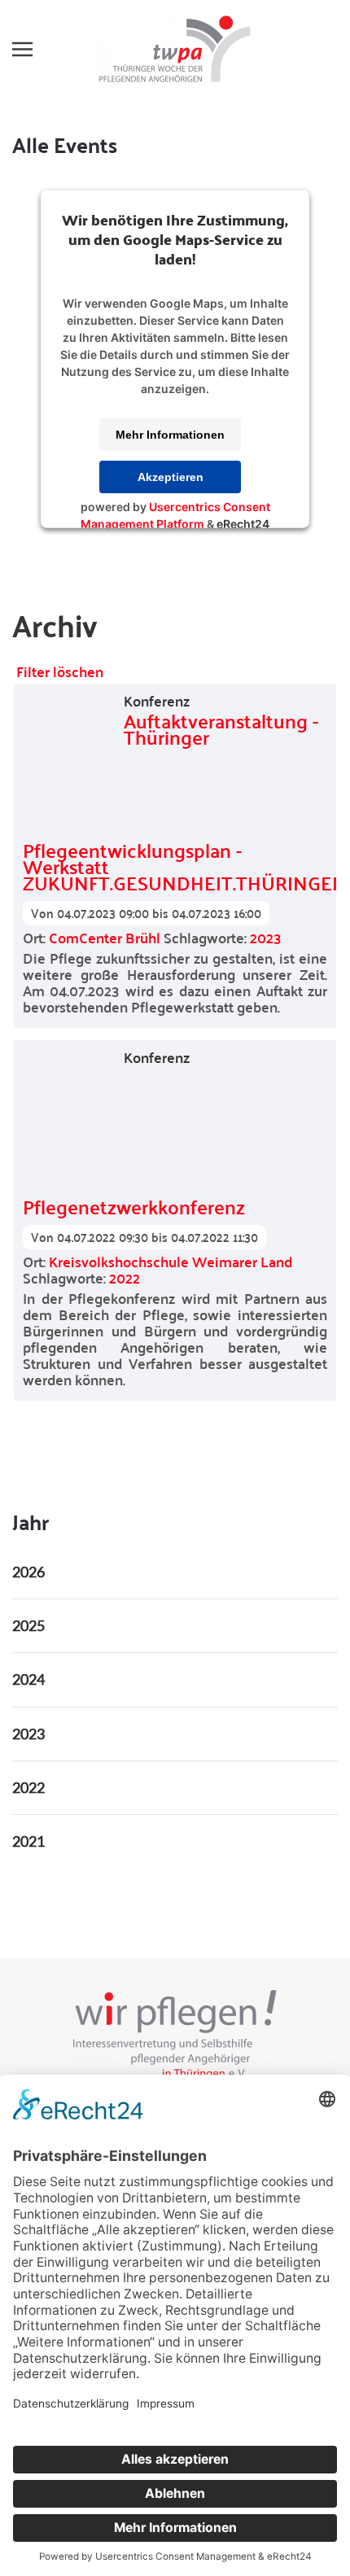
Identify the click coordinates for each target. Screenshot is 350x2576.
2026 (28, 1572)
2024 (28, 1679)
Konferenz (157, 701)
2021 (28, 1841)
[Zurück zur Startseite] (175, 49)
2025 (28, 1625)
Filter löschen (60, 671)
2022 (125, 1277)
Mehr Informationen (170, 435)
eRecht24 (243, 524)
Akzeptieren (171, 477)
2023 (266, 937)
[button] (22, 49)
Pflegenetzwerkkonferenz (134, 1202)
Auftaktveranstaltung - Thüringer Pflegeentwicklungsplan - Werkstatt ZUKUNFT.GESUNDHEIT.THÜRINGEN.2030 (175, 802)
